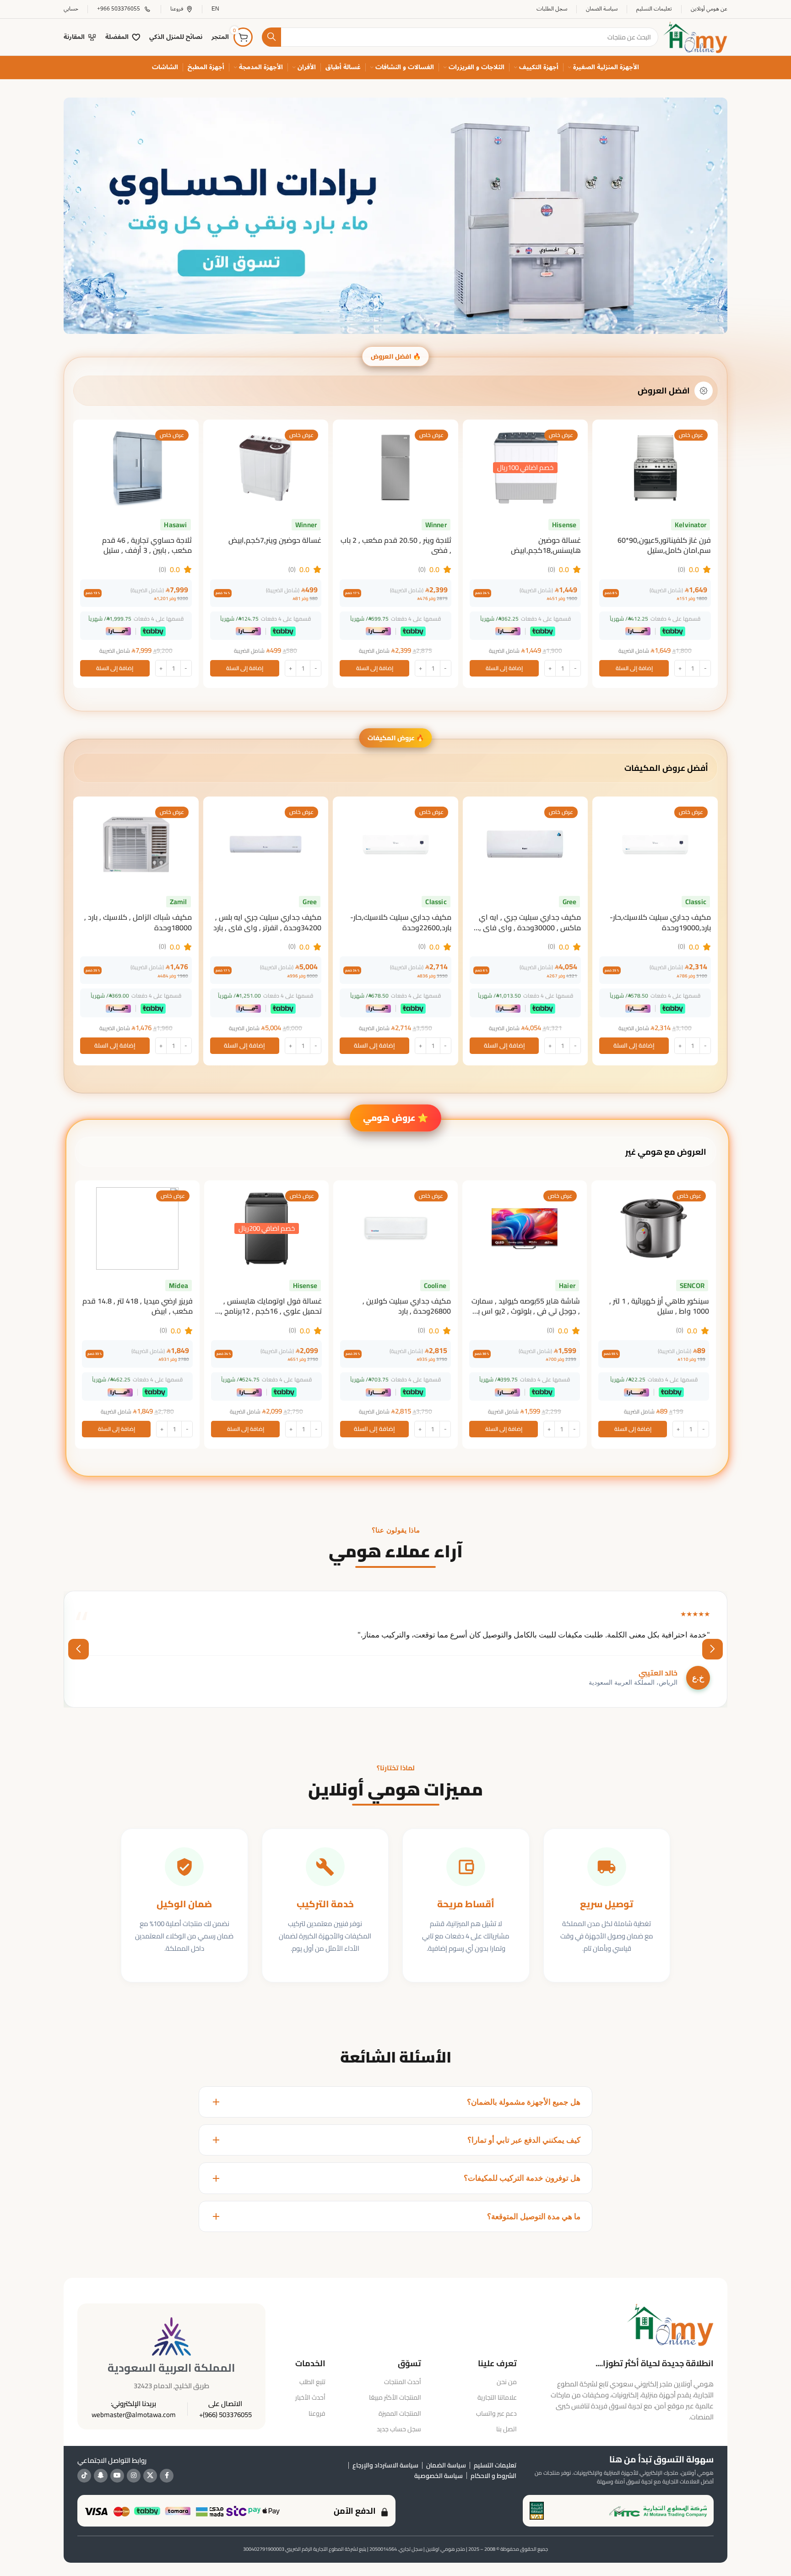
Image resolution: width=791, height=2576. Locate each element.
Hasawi (175, 525)
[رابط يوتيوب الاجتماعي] (117, 2476)
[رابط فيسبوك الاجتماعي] (167, 2476)
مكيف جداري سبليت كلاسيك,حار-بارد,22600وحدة (401, 922)
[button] (634, 668)
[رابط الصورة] (395, 215)
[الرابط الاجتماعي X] (150, 2476)
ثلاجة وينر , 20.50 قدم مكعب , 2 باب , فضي (396, 545)
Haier (567, 1285)
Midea (179, 1285)
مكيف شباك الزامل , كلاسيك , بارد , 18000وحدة (138, 922)
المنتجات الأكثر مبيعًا (395, 2397)
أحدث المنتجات (403, 2382)
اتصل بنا (507, 2429)
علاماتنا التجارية (497, 2397)
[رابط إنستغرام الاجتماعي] (134, 2476)
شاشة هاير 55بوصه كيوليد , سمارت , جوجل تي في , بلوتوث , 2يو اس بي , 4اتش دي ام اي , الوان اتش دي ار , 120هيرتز (526, 1316)
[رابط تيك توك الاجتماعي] (84, 2476)
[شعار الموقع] (695, 36)
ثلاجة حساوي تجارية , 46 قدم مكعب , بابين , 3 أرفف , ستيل (147, 545)
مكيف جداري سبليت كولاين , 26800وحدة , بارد (407, 1306)
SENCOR (692, 1285)
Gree (570, 902)
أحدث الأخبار (310, 2397)
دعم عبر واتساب (496, 2413)
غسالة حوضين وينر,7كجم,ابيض (275, 540)
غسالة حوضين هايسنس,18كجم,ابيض (546, 545)
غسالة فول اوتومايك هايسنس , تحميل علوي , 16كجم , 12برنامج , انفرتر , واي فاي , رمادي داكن (271, 1311)
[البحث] (271, 37)
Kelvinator (691, 525)
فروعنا (317, 2413)
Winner (436, 525)
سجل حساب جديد (399, 2429)
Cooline (435, 1285)
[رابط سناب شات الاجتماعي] (101, 2476)
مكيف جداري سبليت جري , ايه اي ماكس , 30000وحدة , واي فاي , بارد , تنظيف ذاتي (530, 927)
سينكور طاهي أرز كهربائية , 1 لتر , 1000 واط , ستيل (659, 1306)
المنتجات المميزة (400, 2413)
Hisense (564, 525)
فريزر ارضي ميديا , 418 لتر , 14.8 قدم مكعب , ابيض (138, 1306)
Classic (696, 902)
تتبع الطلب (312, 2382)
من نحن (507, 2382)
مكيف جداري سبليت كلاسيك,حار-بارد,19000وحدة (660, 922)
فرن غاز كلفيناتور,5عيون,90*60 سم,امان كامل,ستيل (664, 545)
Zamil (179, 902)
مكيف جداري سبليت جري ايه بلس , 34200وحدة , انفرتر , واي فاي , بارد (267, 922)
